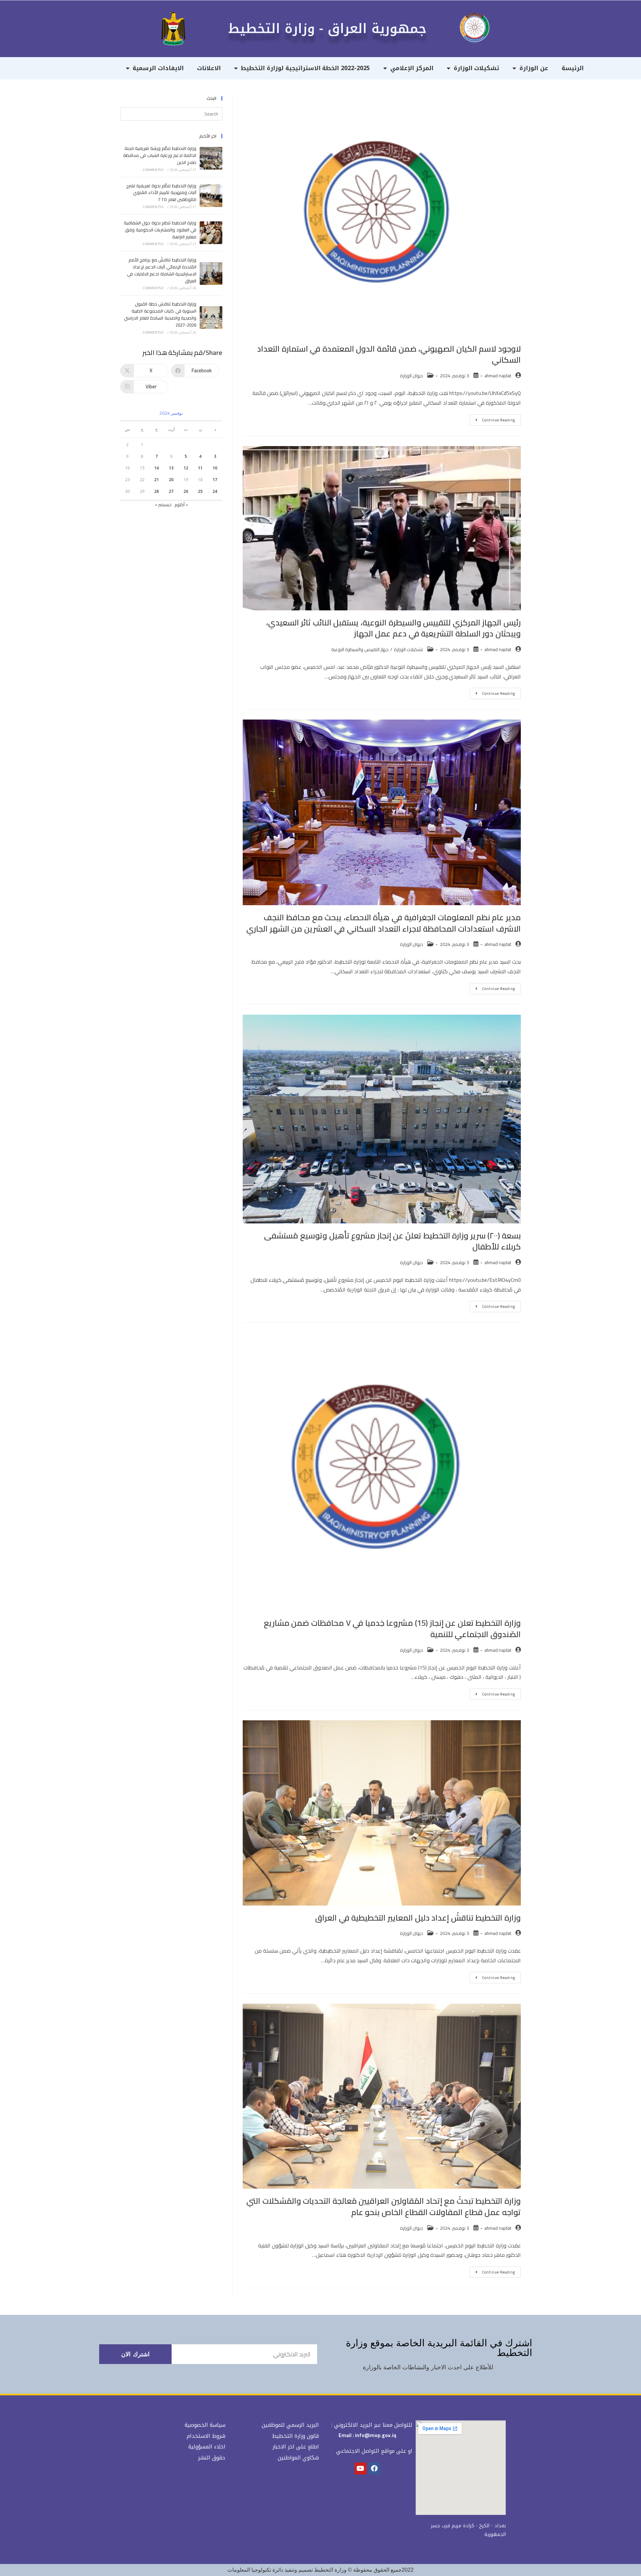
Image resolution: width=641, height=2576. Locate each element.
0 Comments (153, 170)
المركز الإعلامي (412, 68)
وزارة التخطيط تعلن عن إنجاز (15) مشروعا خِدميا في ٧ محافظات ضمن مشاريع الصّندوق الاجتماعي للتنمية (392, 1629)
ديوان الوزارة (411, 376)
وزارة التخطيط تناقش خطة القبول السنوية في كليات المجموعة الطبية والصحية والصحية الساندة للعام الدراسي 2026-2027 (160, 314)
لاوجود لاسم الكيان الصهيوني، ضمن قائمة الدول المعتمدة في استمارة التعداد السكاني (389, 354)
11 (200, 468)
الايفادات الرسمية (158, 68)
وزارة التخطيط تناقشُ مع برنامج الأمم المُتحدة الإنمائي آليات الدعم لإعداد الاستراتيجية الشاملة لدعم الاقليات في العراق (162, 270)
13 (171, 468)
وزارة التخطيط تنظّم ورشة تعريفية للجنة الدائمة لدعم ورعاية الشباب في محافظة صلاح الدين (160, 155)
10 (215, 468)
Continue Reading (492, 419)
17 (215, 480)
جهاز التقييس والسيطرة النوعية (360, 649)
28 (157, 491)
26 (186, 491)
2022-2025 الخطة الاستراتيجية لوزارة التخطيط (305, 68)
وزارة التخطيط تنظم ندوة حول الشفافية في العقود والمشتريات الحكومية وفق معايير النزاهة (160, 230)
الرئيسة (573, 68)
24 (215, 491)
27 (171, 491)
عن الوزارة (534, 68)
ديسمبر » (163, 505)
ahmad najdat (498, 376)
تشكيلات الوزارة (477, 68)
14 (157, 468)
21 (157, 480)
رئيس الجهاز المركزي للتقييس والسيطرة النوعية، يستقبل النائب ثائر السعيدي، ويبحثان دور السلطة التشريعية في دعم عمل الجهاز (393, 628)
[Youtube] (361, 2468)
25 (200, 491)
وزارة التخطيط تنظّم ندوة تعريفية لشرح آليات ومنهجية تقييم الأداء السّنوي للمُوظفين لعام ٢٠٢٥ (161, 193)
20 (171, 480)
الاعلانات (209, 68)
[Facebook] (374, 2468)
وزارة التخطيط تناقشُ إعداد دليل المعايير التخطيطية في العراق (418, 1918)
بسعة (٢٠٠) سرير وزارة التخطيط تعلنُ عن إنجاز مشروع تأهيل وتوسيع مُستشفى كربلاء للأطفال (392, 1241)
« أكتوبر (181, 505)
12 (186, 468)
